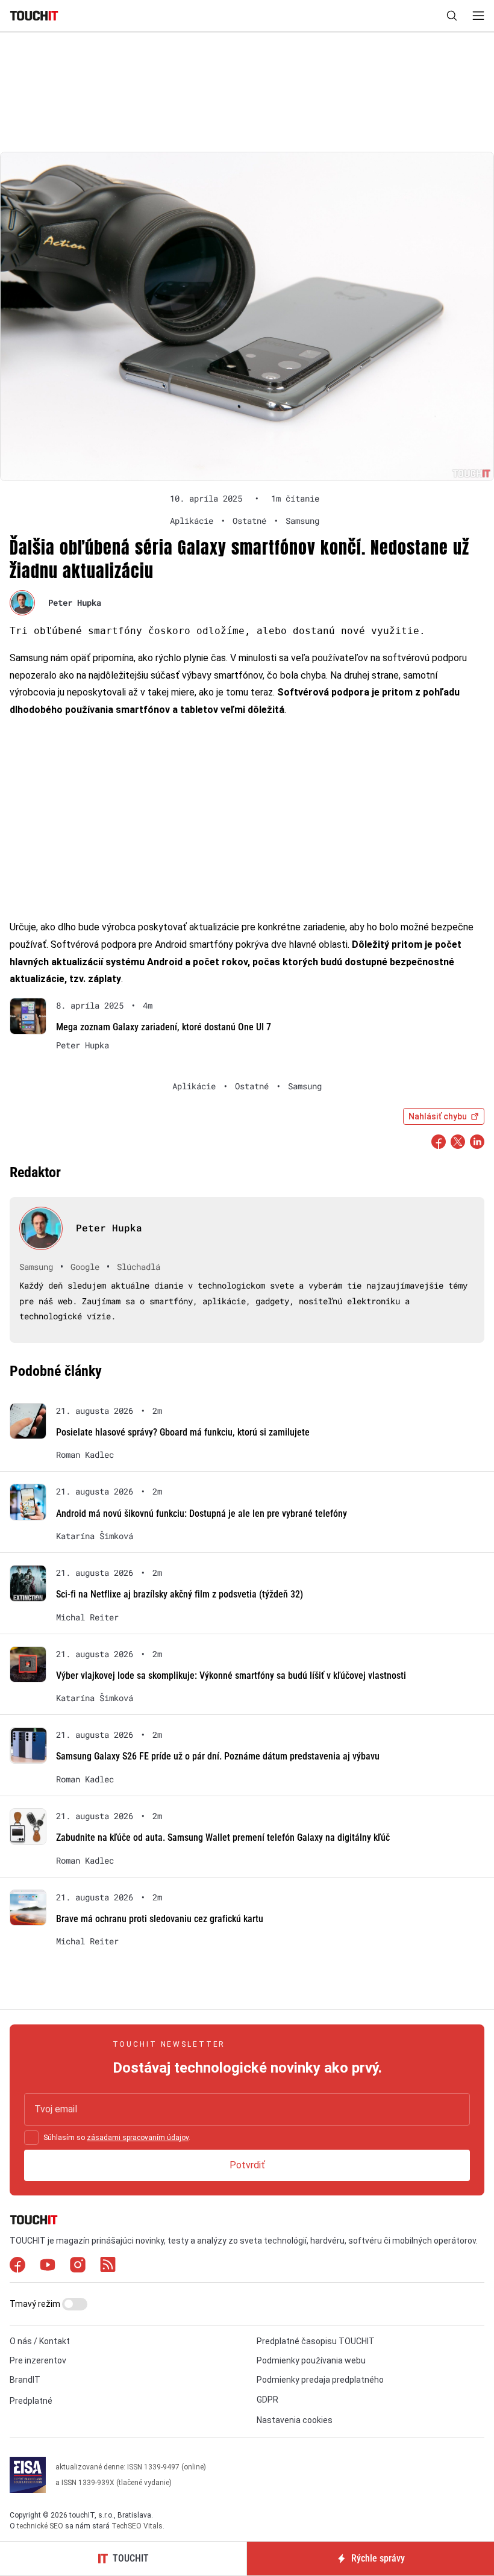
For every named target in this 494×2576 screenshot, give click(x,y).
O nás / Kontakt (40, 2341)
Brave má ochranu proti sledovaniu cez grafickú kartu (160, 1919)
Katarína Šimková (95, 1536)
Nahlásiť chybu (438, 1116)
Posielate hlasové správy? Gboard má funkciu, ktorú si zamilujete (183, 1432)
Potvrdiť (247, 2165)
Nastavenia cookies (295, 2420)
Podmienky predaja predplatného (320, 2380)
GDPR (267, 2400)
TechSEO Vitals (137, 2526)
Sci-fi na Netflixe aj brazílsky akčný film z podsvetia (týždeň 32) (180, 1594)
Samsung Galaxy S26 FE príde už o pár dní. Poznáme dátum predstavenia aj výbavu (218, 1756)
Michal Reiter (87, 1617)
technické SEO (40, 2526)
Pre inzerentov (38, 2360)
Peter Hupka (75, 602)
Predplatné (31, 2401)
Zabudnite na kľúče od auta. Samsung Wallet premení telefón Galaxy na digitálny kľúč (223, 1837)
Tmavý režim (36, 2304)
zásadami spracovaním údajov (138, 2138)
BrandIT (25, 2380)
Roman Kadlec (85, 1455)
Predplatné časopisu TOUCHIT (316, 2341)
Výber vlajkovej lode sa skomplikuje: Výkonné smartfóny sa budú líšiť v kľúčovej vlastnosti (231, 1675)
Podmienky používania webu (311, 2360)
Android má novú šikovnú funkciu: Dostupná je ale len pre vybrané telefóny (202, 1514)
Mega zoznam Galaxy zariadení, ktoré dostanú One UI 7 (164, 1027)
